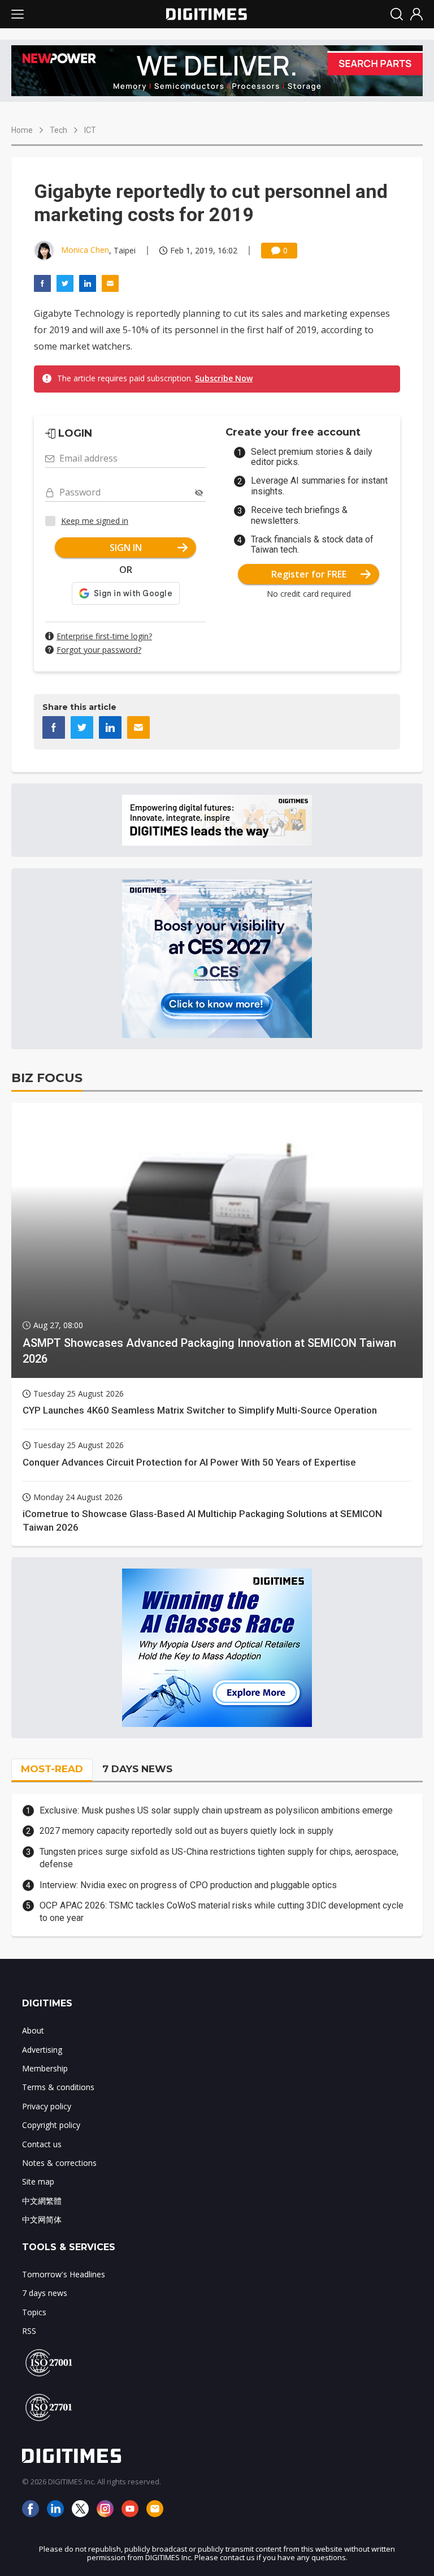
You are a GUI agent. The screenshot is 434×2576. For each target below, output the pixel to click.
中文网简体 (42, 2219)
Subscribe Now (224, 378)
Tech (58, 130)
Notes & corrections (59, 2163)
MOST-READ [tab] (52, 1769)
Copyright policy (51, 2125)
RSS (29, 2331)
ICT (90, 130)
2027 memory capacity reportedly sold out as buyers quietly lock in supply (186, 1831)
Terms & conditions (58, 2087)
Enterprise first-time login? (104, 636)
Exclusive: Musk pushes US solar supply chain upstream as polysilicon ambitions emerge (216, 1810)
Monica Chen (85, 250)
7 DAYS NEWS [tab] (137, 1769)
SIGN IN (126, 548)
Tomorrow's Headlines (64, 2274)
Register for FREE (309, 574)
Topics (34, 2312)
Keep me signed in (95, 521)
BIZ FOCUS (47, 1078)
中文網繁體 (42, 2201)
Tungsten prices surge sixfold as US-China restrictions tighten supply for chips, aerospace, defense (219, 1858)
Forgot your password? (99, 650)
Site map (38, 2181)
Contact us (42, 2144)
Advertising (42, 2050)
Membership (45, 2068)
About (33, 2030)
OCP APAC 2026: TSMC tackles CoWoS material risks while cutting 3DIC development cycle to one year (222, 1912)
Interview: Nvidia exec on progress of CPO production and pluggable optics (188, 1885)
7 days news (45, 2293)
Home (22, 130)
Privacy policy (47, 2106)
